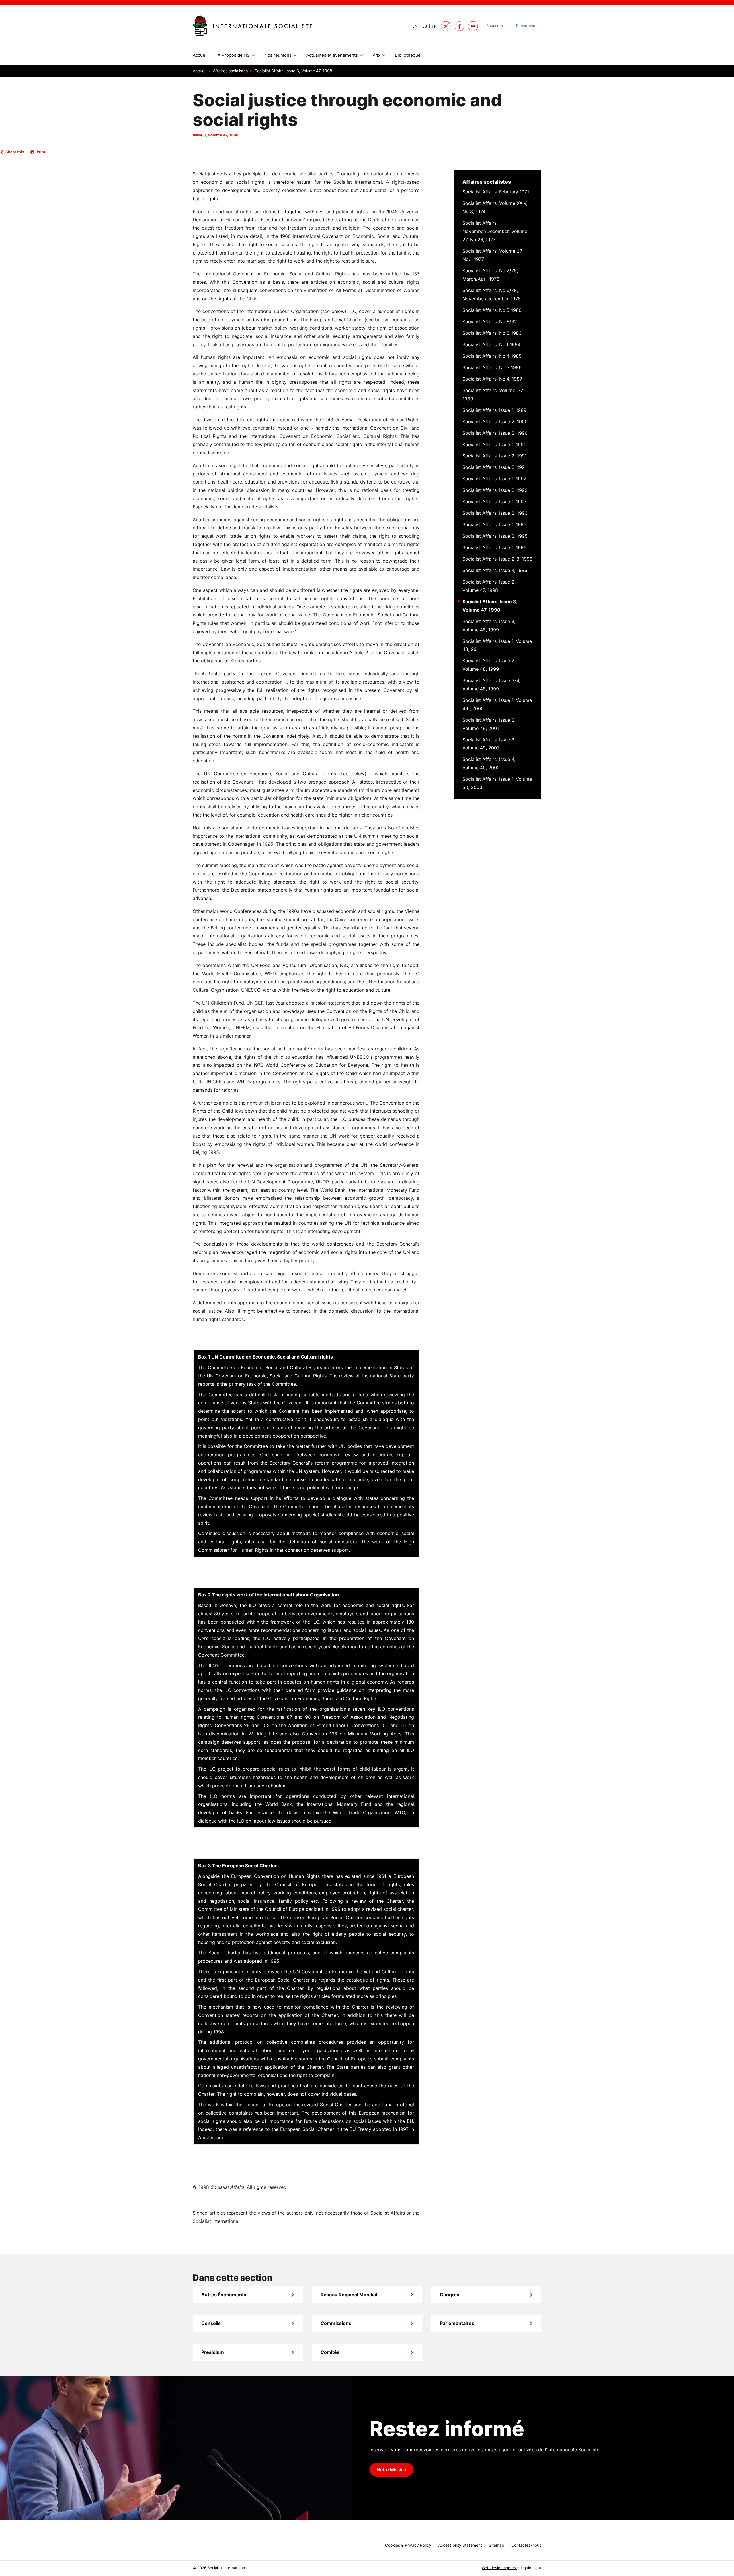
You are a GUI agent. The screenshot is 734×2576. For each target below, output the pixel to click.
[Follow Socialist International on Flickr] (473, 26)
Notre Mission (392, 2470)
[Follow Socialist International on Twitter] (446, 26)
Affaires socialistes (487, 182)
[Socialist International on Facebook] (459, 26)
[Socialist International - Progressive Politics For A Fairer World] (252, 26)
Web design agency (499, 2568)
